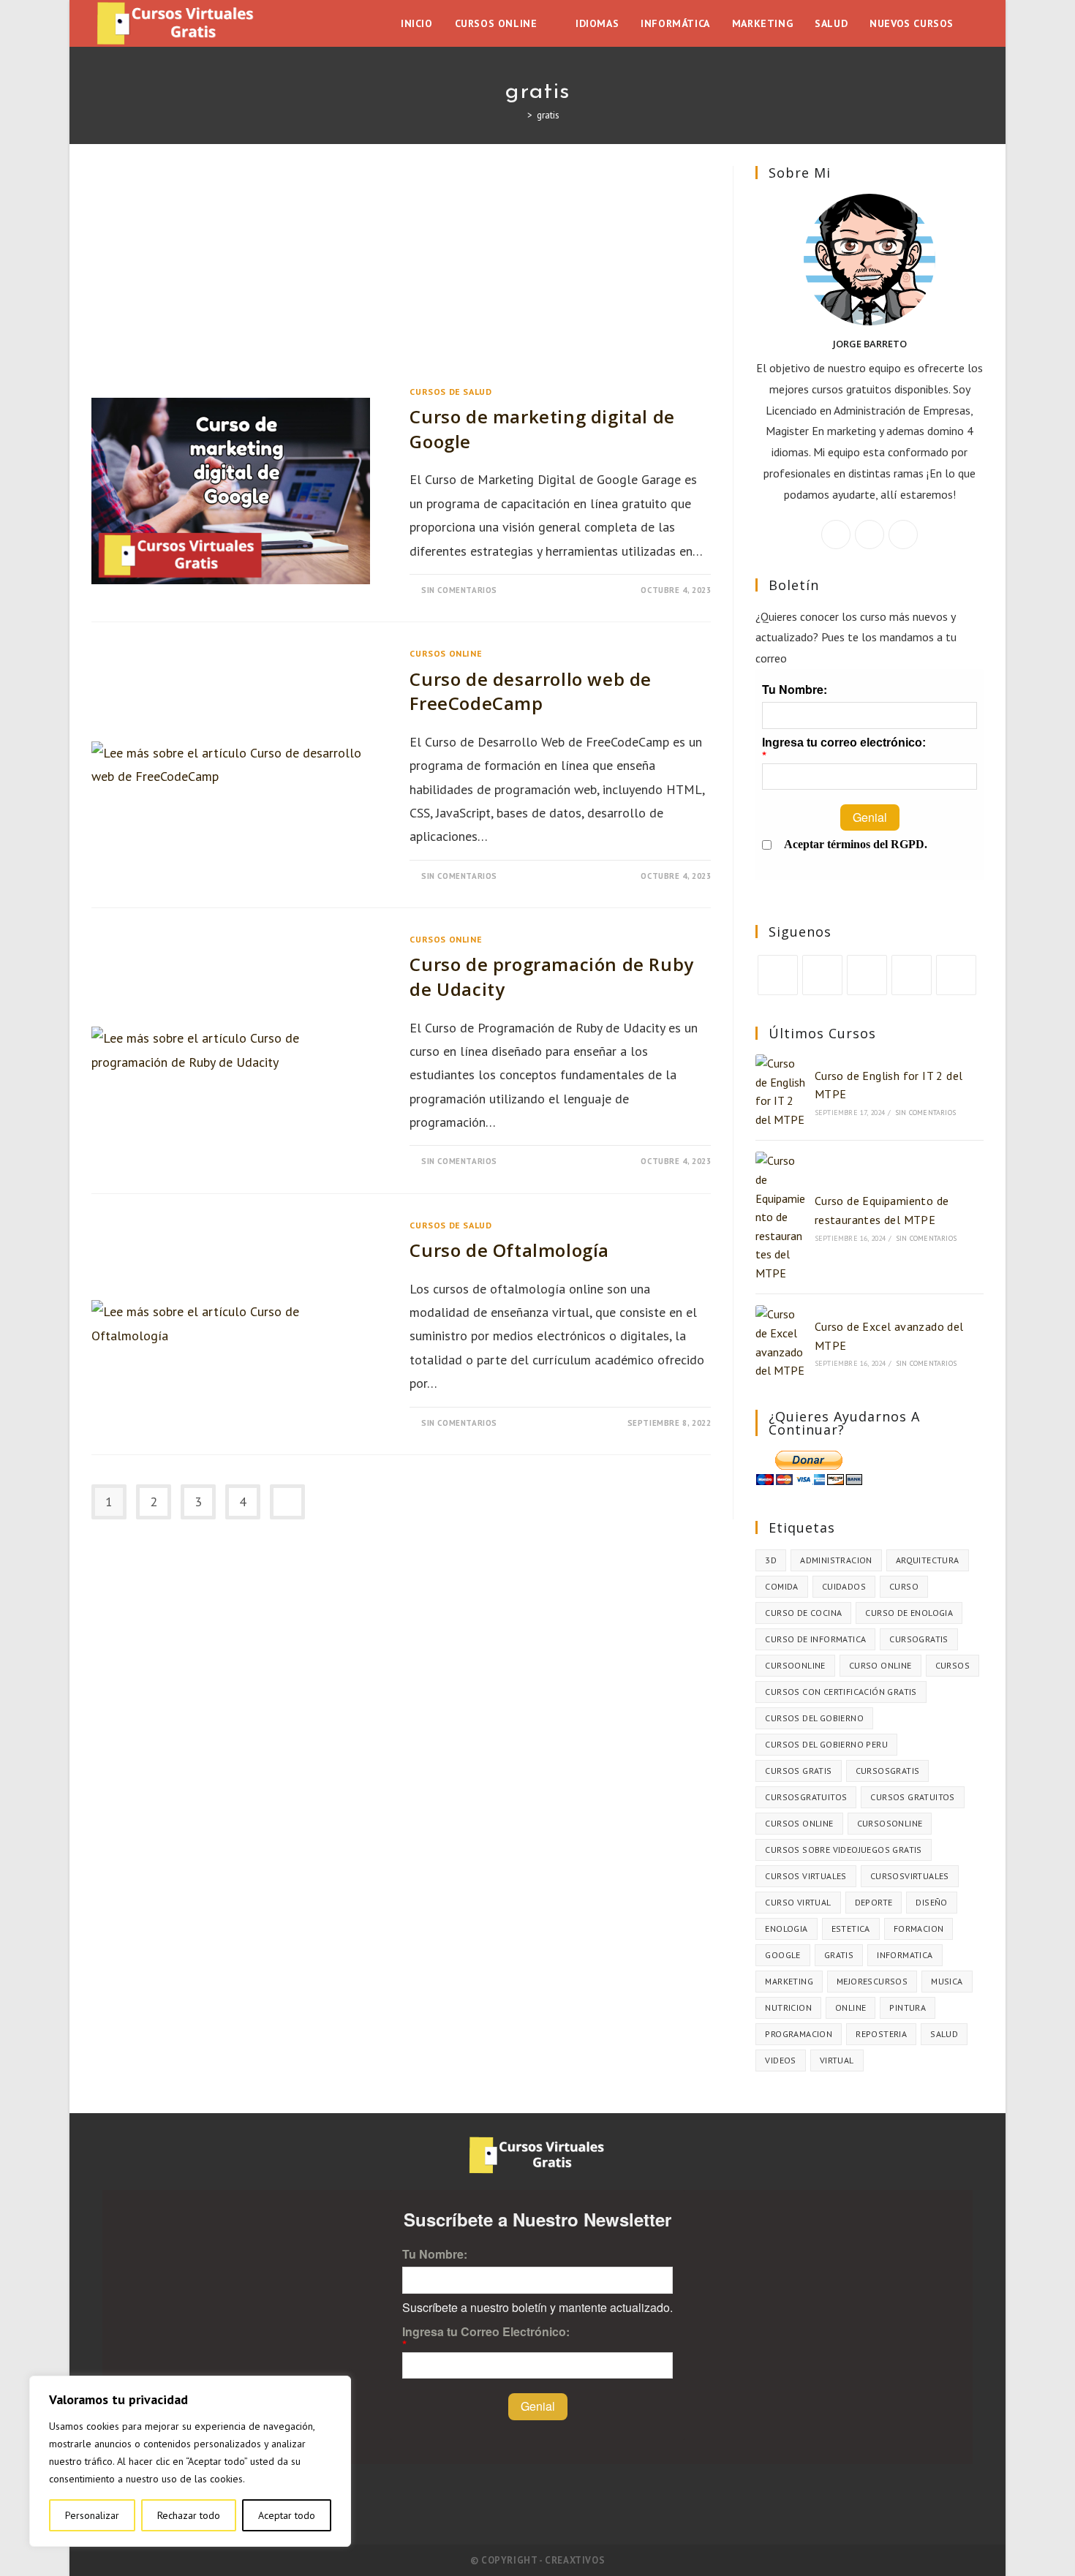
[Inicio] (519, 115)
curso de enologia (909, 1613)
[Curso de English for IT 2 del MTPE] (780, 1092)
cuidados (844, 1586)
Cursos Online (446, 653)
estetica (851, 1929)
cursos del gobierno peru (826, 1744)
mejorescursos (872, 1981)
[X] (836, 535)
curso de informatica (815, 1639)
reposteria (881, 2034)
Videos (780, 2060)
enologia (786, 1929)
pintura (908, 2007)
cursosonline (890, 1823)
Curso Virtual (798, 1902)
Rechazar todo (189, 2515)
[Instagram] (903, 535)
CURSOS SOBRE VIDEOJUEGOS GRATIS (843, 1850)
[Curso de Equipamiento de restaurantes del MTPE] (780, 1217)
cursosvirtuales (910, 1876)
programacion (799, 2034)
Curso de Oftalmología (509, 1250)
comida (781, 1586)
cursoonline (795, 1665)
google (782, 1955)
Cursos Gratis (798, 1771)
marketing (789, 1981)
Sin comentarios (459, 590)
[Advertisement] (401, 274)
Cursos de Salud (450, 392)
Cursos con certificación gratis (841, 1692)
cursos (953, 1665)
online (850, 2007)
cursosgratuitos (806, 1797)
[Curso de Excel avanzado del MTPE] (780, 1342)
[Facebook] (870, 535)
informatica (905, 1955)
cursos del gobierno (814, 1718)
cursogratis (919, 1639)
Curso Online (880, 1665)
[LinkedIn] (912, 975)
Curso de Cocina (803, 1613)
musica (947, 1981)
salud (944, 2034)
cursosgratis (888, 1771)
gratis (548, 115)
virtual (837, 2060)
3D (771, 1560)
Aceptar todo (287, 2515)
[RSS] (956, 975)
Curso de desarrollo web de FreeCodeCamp (531, 691)
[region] (190, 2461)
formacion (919, 1929)
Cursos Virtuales (806, 1876)
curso (904, 1586)
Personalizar (92, 2515)
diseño (931, 1902)
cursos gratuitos (912, 1797)
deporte (874, 1902)
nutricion (788, 2007)
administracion (836, 1560)
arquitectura (928, 1560)
